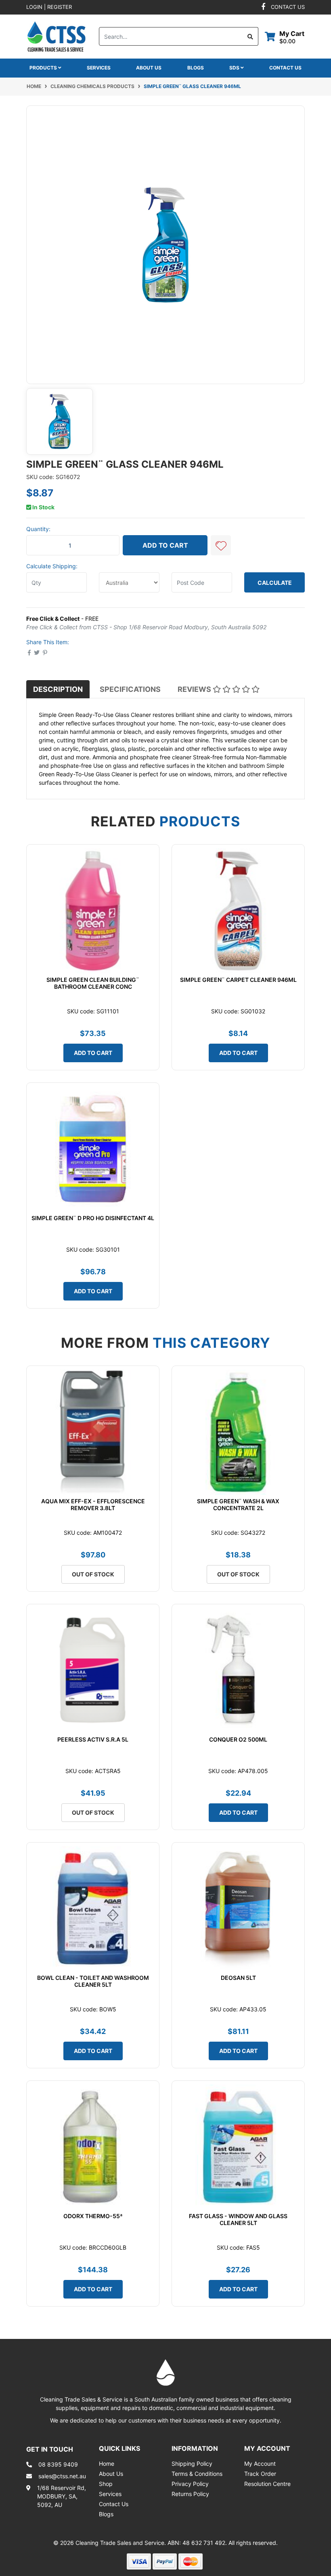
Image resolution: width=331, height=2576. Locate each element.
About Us (149, 68)
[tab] (58, 689)
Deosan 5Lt (238, 1978)
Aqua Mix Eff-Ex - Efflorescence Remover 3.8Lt (93, 1504)
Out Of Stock (93, 1574)
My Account (260, 2464)
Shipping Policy (192, 2464)
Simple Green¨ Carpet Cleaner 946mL (238, 980)
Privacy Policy (190, 2484)
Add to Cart (165, 545)
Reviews (195, 689)
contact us (288, 7)
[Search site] (250, 36)
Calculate (275, 583)
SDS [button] (235, 68)
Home (107, 2464)
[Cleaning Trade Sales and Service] (57, 36)
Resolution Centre (267, 2484)
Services (99, 68)
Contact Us (285, 68)
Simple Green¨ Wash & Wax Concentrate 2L (238, 1504)
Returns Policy (190, 2494)
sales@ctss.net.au (62, 2476)
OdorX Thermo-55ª (93, 2216)
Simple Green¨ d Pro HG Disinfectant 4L (93, 1218)
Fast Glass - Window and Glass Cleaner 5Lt (238, 2219)
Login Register (49, 7)
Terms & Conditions (197, 2474)
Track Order (260, 2474)
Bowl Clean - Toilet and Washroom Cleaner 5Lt (93, 1981)
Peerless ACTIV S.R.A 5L (93, 1739)
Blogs (196, 68)
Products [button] (44, 68)
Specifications (130, 689)
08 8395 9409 (58, 2464)
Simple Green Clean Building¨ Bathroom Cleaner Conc (93, 983)
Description (58, 689)
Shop (106, 2484)
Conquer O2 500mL (238, 1739)
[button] (221, 545)
